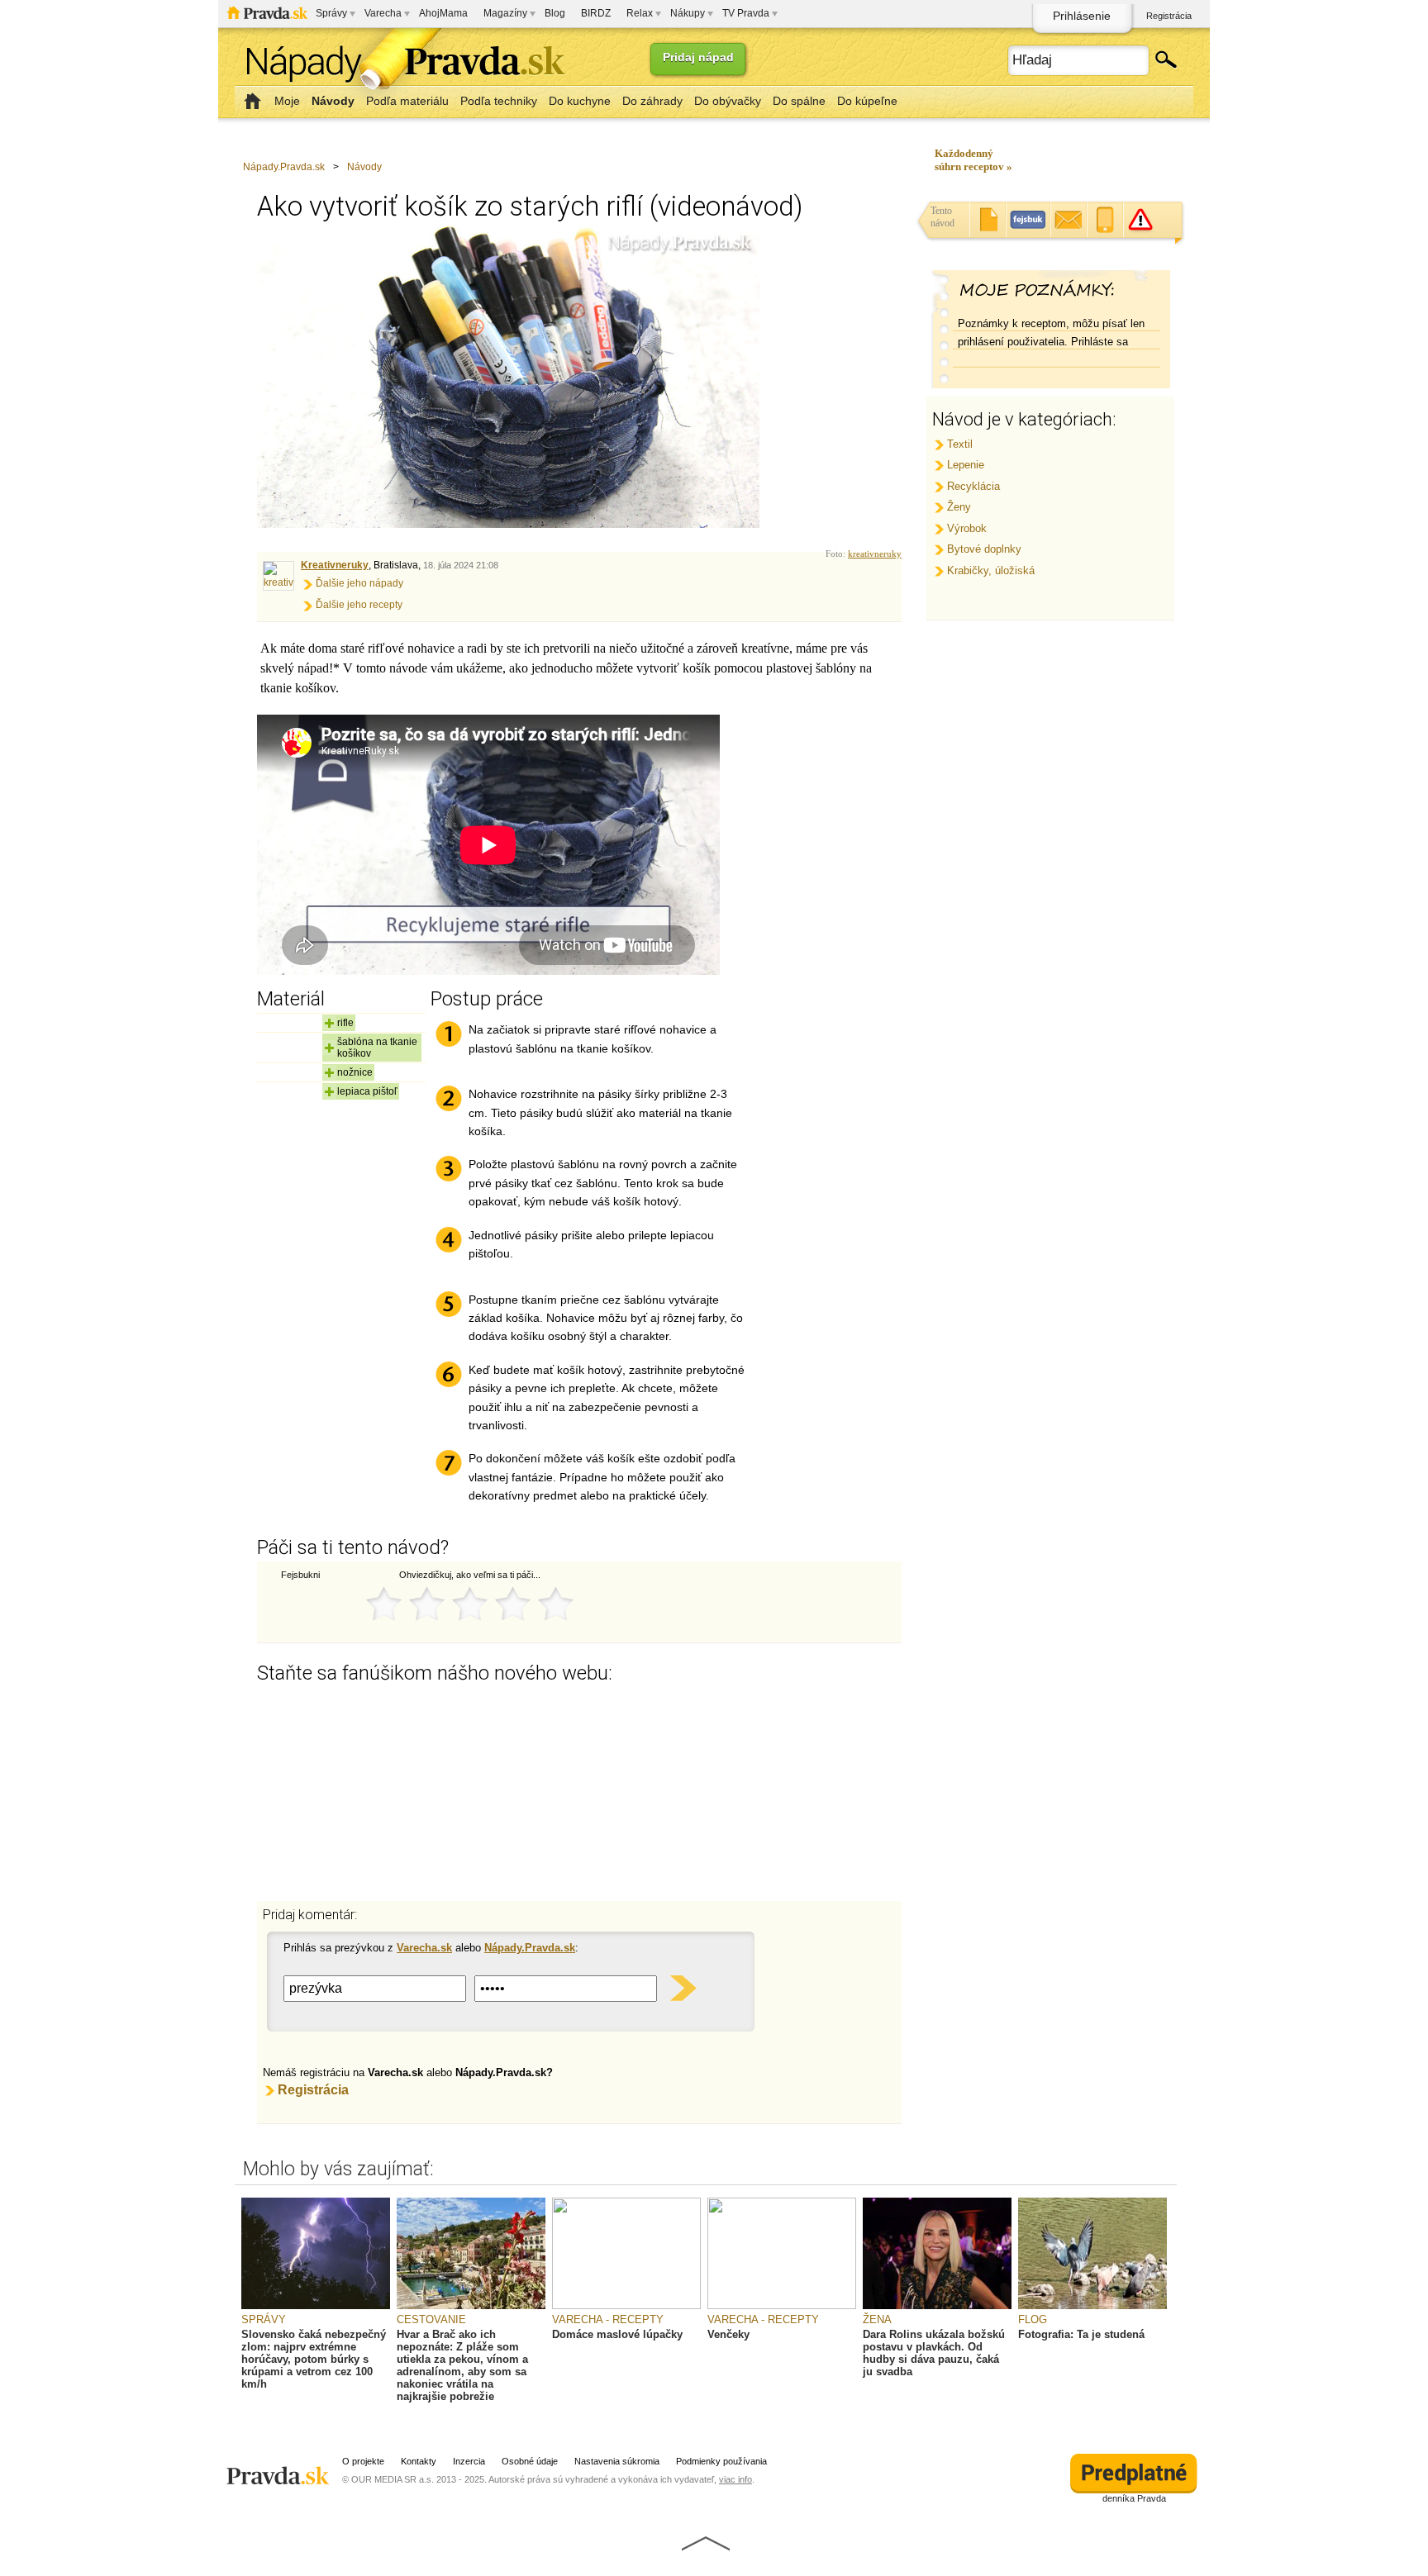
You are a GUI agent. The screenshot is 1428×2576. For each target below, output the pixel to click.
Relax (640, 13)
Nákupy (688, 13)
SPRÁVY (264, 2319)
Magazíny (505, 13)
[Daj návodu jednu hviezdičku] (383, 1604)
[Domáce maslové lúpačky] (626, 2306)
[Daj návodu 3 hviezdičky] (469, 1604)
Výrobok (967, 528)
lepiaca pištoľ (367, 1091)
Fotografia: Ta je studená (1081, 2334)
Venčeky (728, 2334)
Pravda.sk (267, 13)
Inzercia (469, 2461)
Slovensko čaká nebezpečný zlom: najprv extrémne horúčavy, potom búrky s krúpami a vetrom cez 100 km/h (314, 2359)
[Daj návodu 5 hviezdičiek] (555, 1604)
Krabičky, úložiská (991, 570)
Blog (555, 13)
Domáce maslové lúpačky (617, 2334)
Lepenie (966, 465)
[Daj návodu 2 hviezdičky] (426, 1604)
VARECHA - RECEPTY (608, 2319)
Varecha (383, 13)
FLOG (1033, 2319)
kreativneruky (875, 554)
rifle (345, 1023)
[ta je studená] (1092, 2306)
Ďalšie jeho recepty (359, 605)
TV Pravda (746, 13)
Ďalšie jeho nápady (359, 583)
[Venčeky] (782, 2306)
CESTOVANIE (431, 2319)
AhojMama (443, 13)
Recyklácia (973, 486)
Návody (364, 167)
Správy (331, 13)
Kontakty (419, 2461)
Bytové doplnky (984, 549)
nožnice (355, 1072)
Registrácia (1169, 16)
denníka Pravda (1134, 2498)
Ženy (959, 507)
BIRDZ (596, 13)
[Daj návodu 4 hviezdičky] (512, 1604)
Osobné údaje (530, 2461)
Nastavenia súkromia (617, 2461)
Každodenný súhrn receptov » (973, 160)
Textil (960, 444)
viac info (735, 2479)
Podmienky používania (721, 2461)
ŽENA (877, 2319)
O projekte (363, 2461)
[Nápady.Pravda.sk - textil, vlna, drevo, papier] (400, 64)
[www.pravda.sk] (280, 2469)
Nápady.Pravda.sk (284, 167)
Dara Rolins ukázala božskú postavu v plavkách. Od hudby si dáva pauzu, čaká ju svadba (934, 2353)
